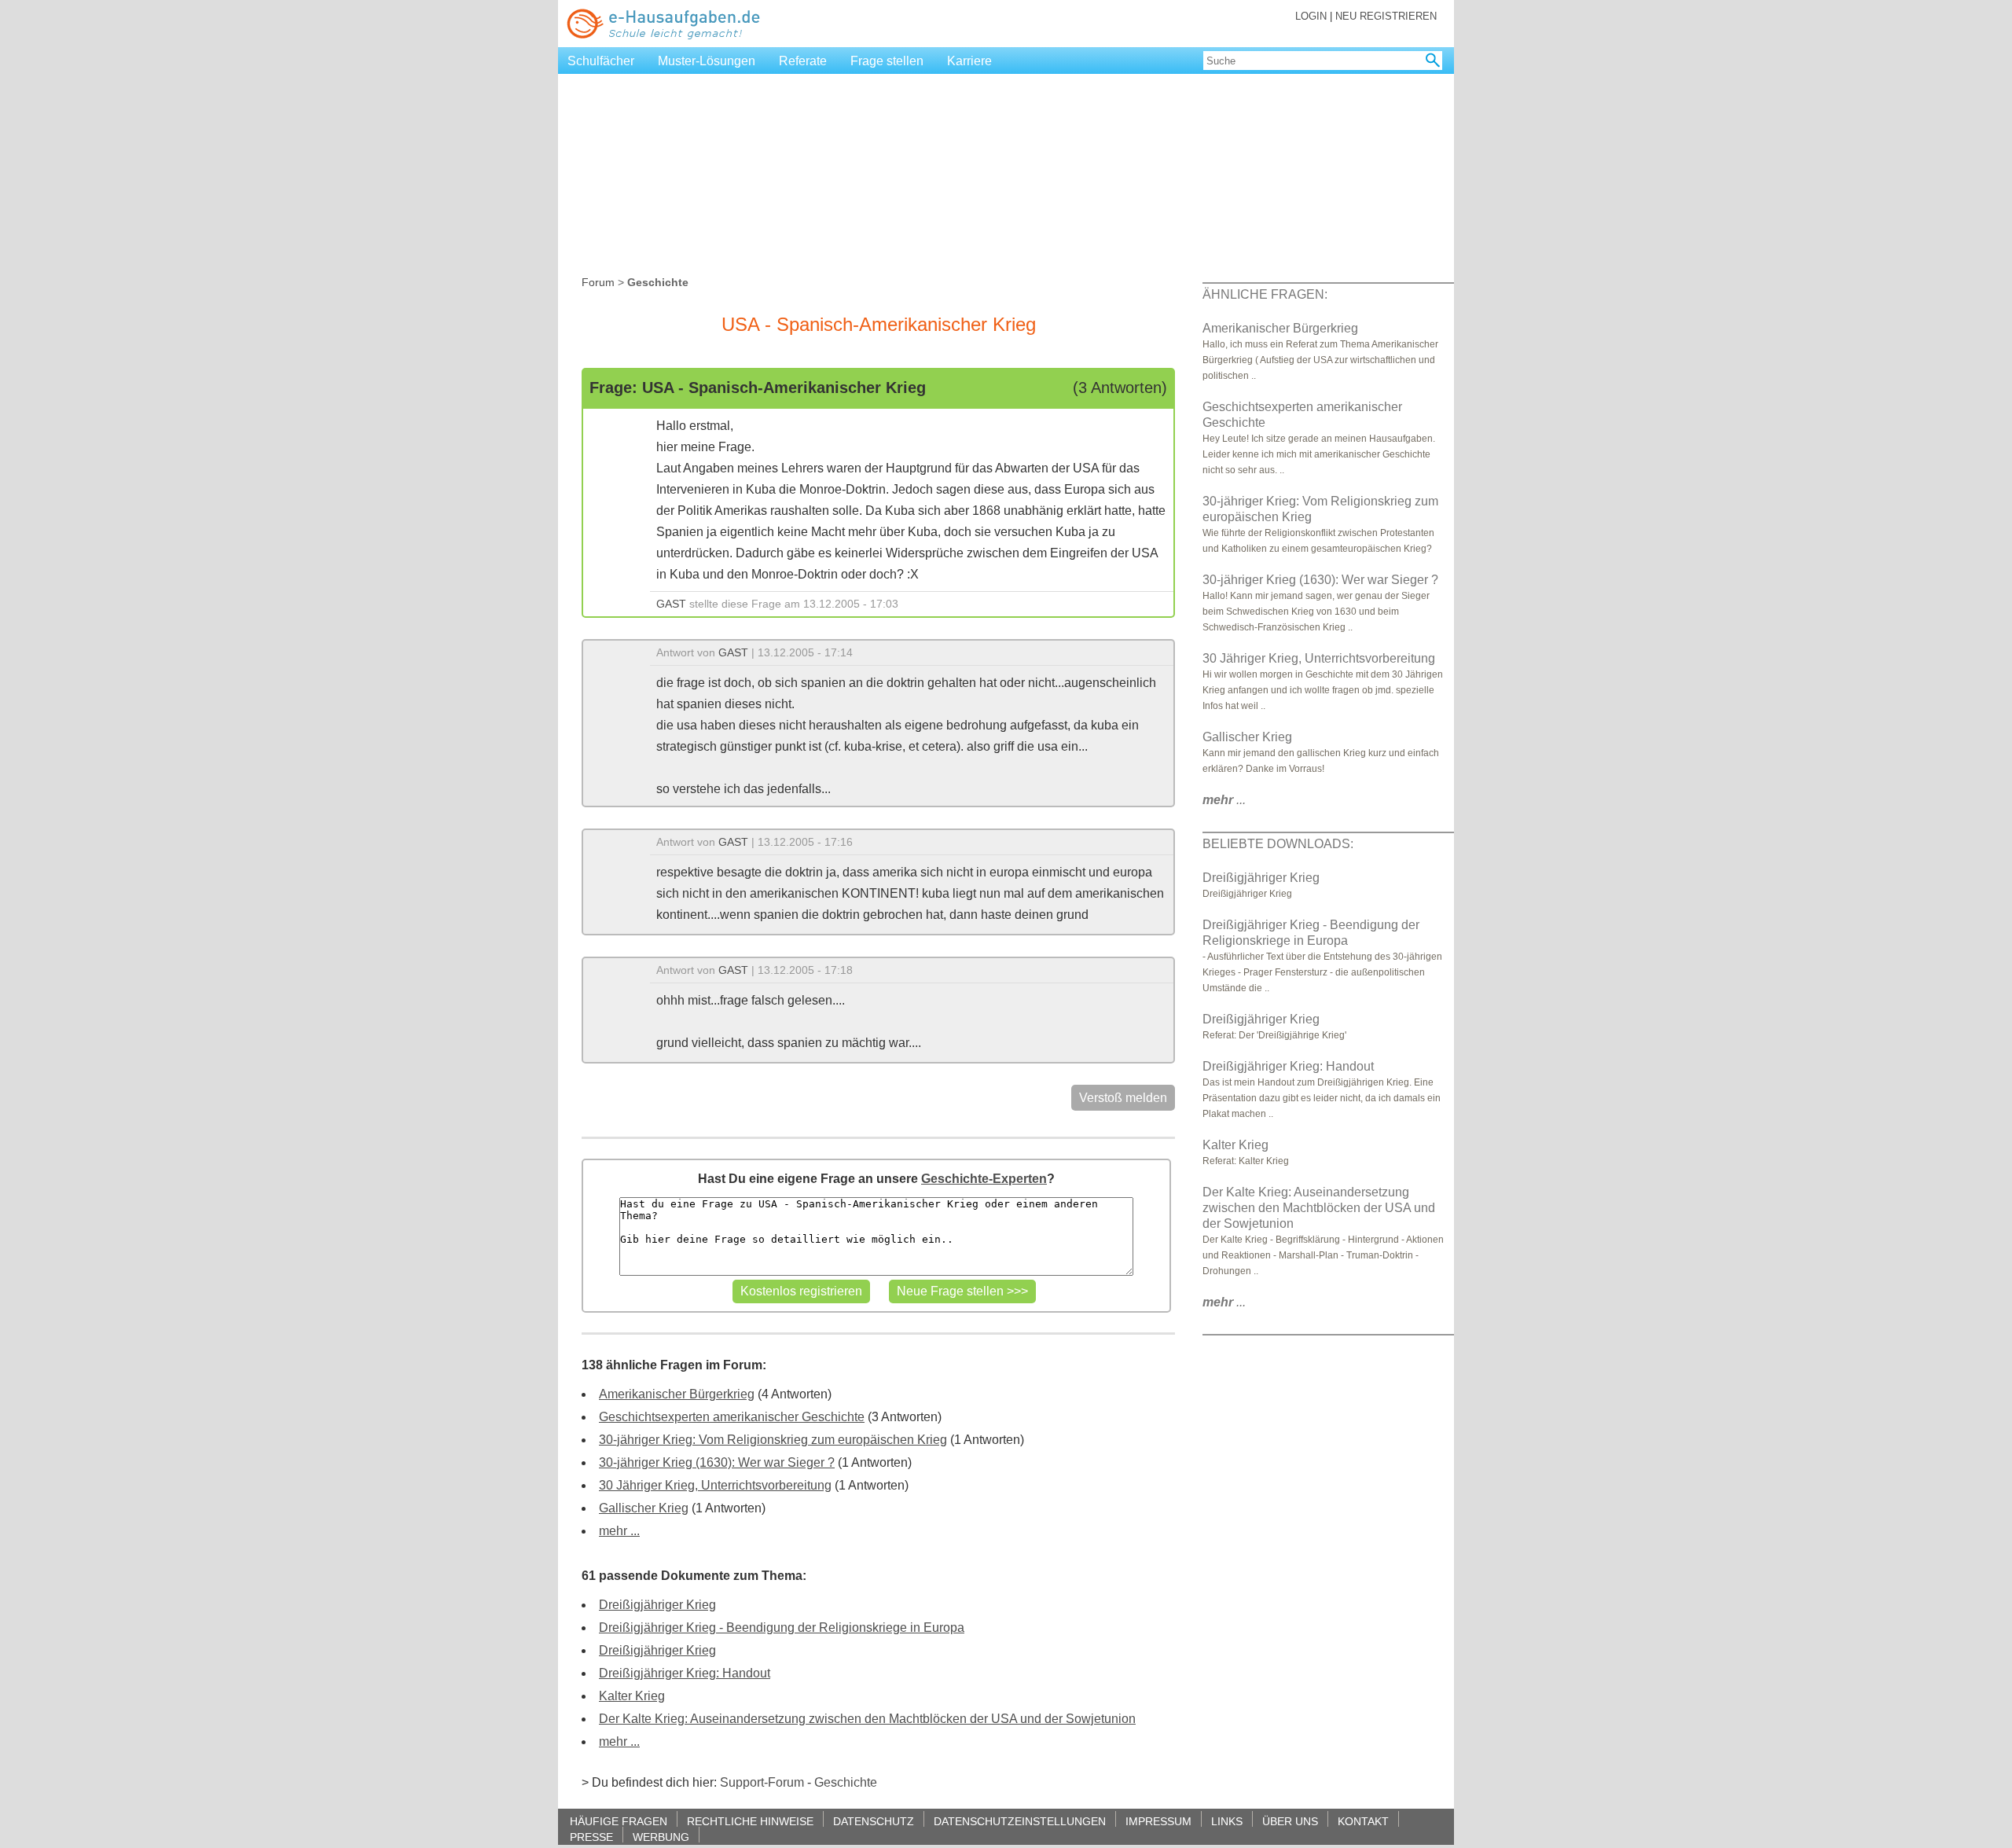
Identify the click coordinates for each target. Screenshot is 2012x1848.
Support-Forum (762, 1782)
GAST (671, 604)
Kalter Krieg (632, 1696)
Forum (598, 282)
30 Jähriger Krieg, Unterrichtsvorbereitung (715, 1485)
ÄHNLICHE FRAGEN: (1265, 294)
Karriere (969, 61)
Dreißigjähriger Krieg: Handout (685, 1673)
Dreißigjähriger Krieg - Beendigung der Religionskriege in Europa (782, 1628)
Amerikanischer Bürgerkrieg (677, 1394)
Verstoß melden (1123, 1098)
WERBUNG (661, 1837)
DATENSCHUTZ (874, 1821)
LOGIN (1311, 16)
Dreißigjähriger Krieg (657, 1605)
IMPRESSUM (1158, 1821)
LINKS (1227, 1821)
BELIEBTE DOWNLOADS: (1278, 844)
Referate (803, 61)
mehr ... (619, 1531)
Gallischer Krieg (644, 1508)
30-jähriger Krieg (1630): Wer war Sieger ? (717, 1462)
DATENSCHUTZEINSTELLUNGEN (1020, 1821)
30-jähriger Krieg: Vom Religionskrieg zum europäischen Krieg (773, 1440)
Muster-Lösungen (707, 61)
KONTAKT (1363, 1821)
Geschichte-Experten (984, 1179)
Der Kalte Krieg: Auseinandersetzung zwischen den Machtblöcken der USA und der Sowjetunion (867, 1719)
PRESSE (591, 1837)
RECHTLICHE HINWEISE (750, 1821)
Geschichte (846, 1782)
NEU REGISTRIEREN (1386, 16)
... (1224, 800)
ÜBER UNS (1290, 1821)
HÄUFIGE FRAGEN (619, 1821)
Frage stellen (887, 61)
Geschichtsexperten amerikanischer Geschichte (732, 1417)
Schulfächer (601, 61)
